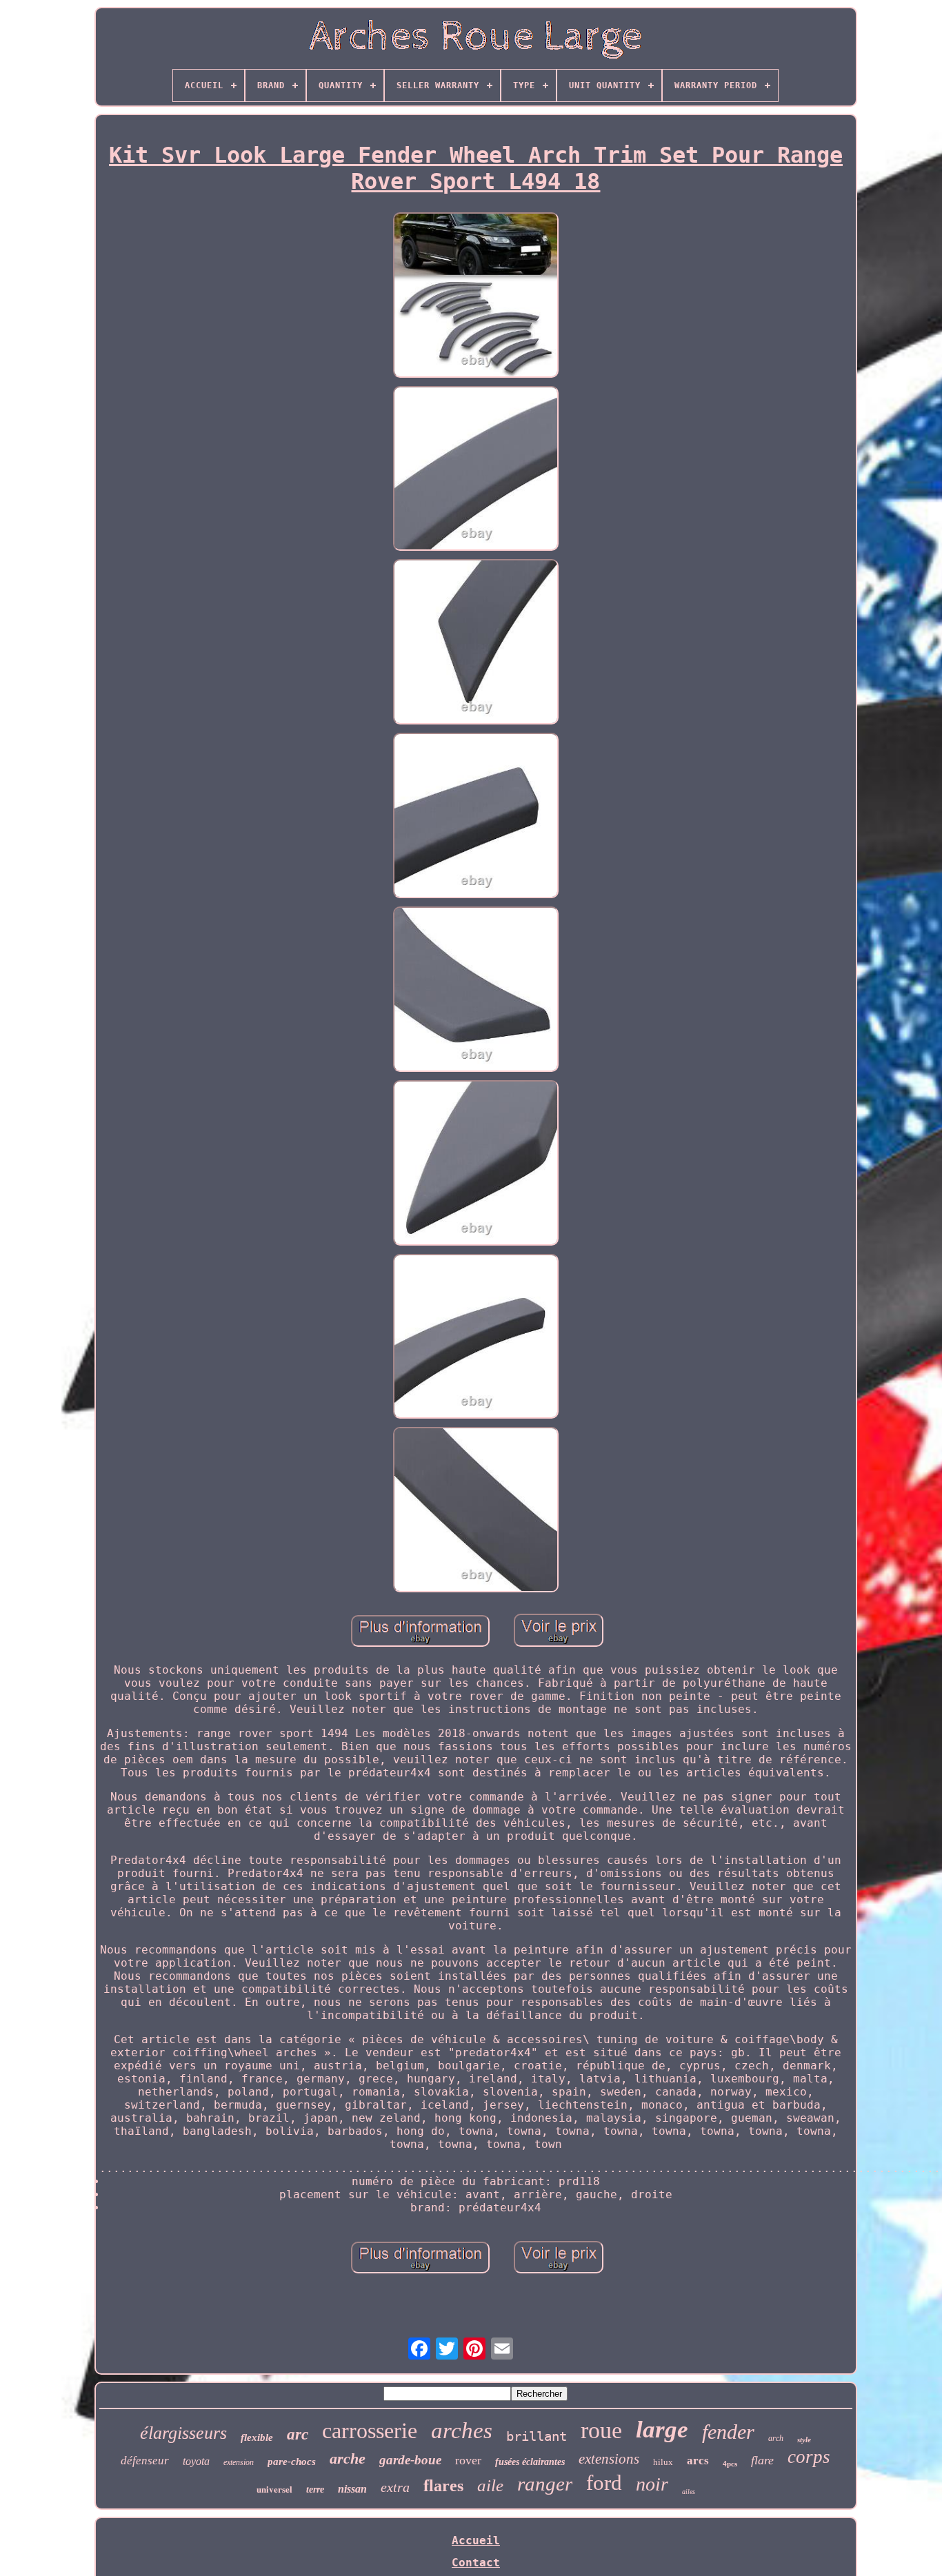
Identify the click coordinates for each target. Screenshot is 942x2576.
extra (395, 2487)
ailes (689, 2492)
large (662, 2430)
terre (315, 2489)
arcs (698, 2461)
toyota (196, 2461)
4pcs (730, 2464)
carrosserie (370, 2431)
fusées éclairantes (530, 2462)
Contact (476, 2563)
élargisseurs (183, 2433)
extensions (609, 2459)
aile (490, 2485)
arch (776, 2438)
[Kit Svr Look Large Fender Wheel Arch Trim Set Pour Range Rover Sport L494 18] (476, 296)
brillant (537, 2436)
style (804, 2440)
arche (348, 2458)
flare (762, 2460)
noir (652, 2484)
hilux (663, 2462)
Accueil (476, 2540)
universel (274, 2489)
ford (604, 2483)
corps (809, 2457)
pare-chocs (292, 2462)
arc (298, 2434)
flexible (257, 2437)
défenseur (145, 2461)
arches (462, 2431)
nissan (352, 2489)
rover (468, 2460)
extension (239, 2462)
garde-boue (410, 2460)
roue (601, 2430)
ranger (545, 2484)
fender (728, 2432)
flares (443, 2486)
